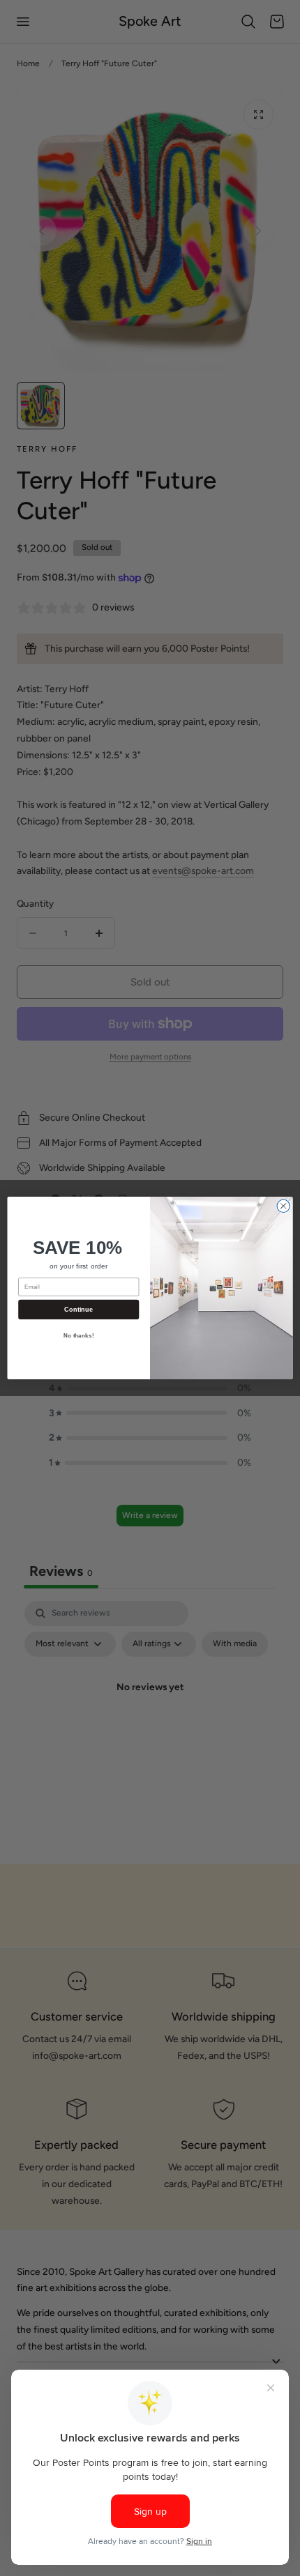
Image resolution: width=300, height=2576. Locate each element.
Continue (78, 1310)
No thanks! (79, 1336)
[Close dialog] (283, 1206)
